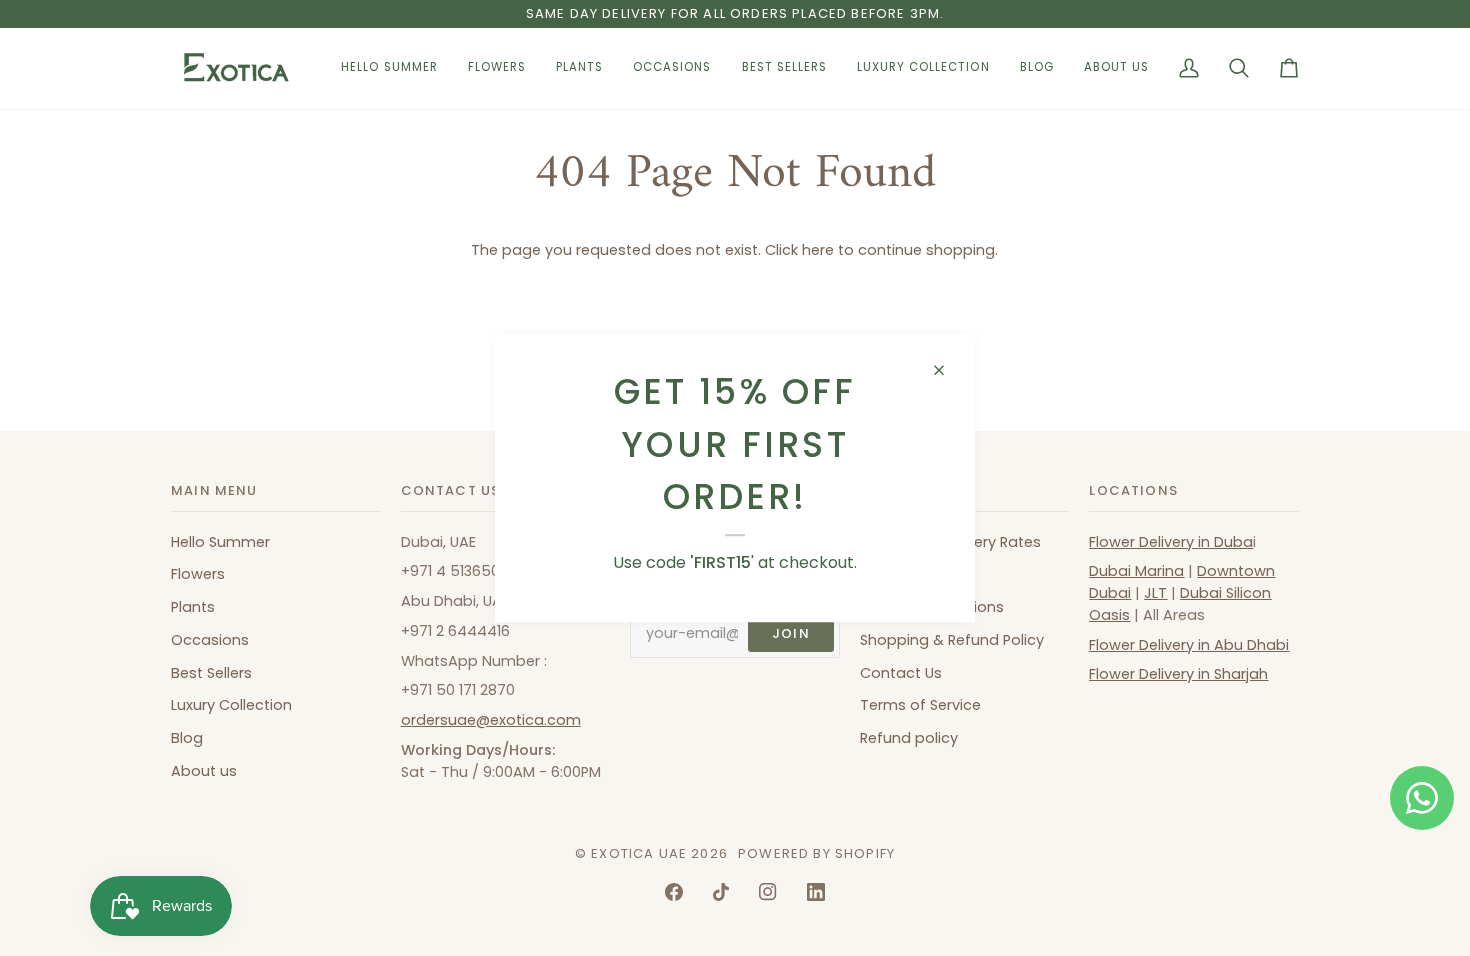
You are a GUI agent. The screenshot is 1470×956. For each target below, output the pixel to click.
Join (791, 633)
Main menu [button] (214, 490)
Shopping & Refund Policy (952, 640)
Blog (187, 738)
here (818, 250)
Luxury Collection (231, 705)
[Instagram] (768, 892)
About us (204, 771)
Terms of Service (920, 705)
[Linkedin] (816, 892)
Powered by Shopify (816, 853)
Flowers (198, 574)
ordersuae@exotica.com (491, 720)
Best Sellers (211, 673)
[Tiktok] (721, 892)
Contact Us (901, 673)
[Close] (947, 370)
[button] (497, 68)
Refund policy (909, 738)
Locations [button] (1133, 490)
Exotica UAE (639, 853)
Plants (193, 607)
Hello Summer (220, 542)
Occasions (210, 640)
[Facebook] (674, 892)
